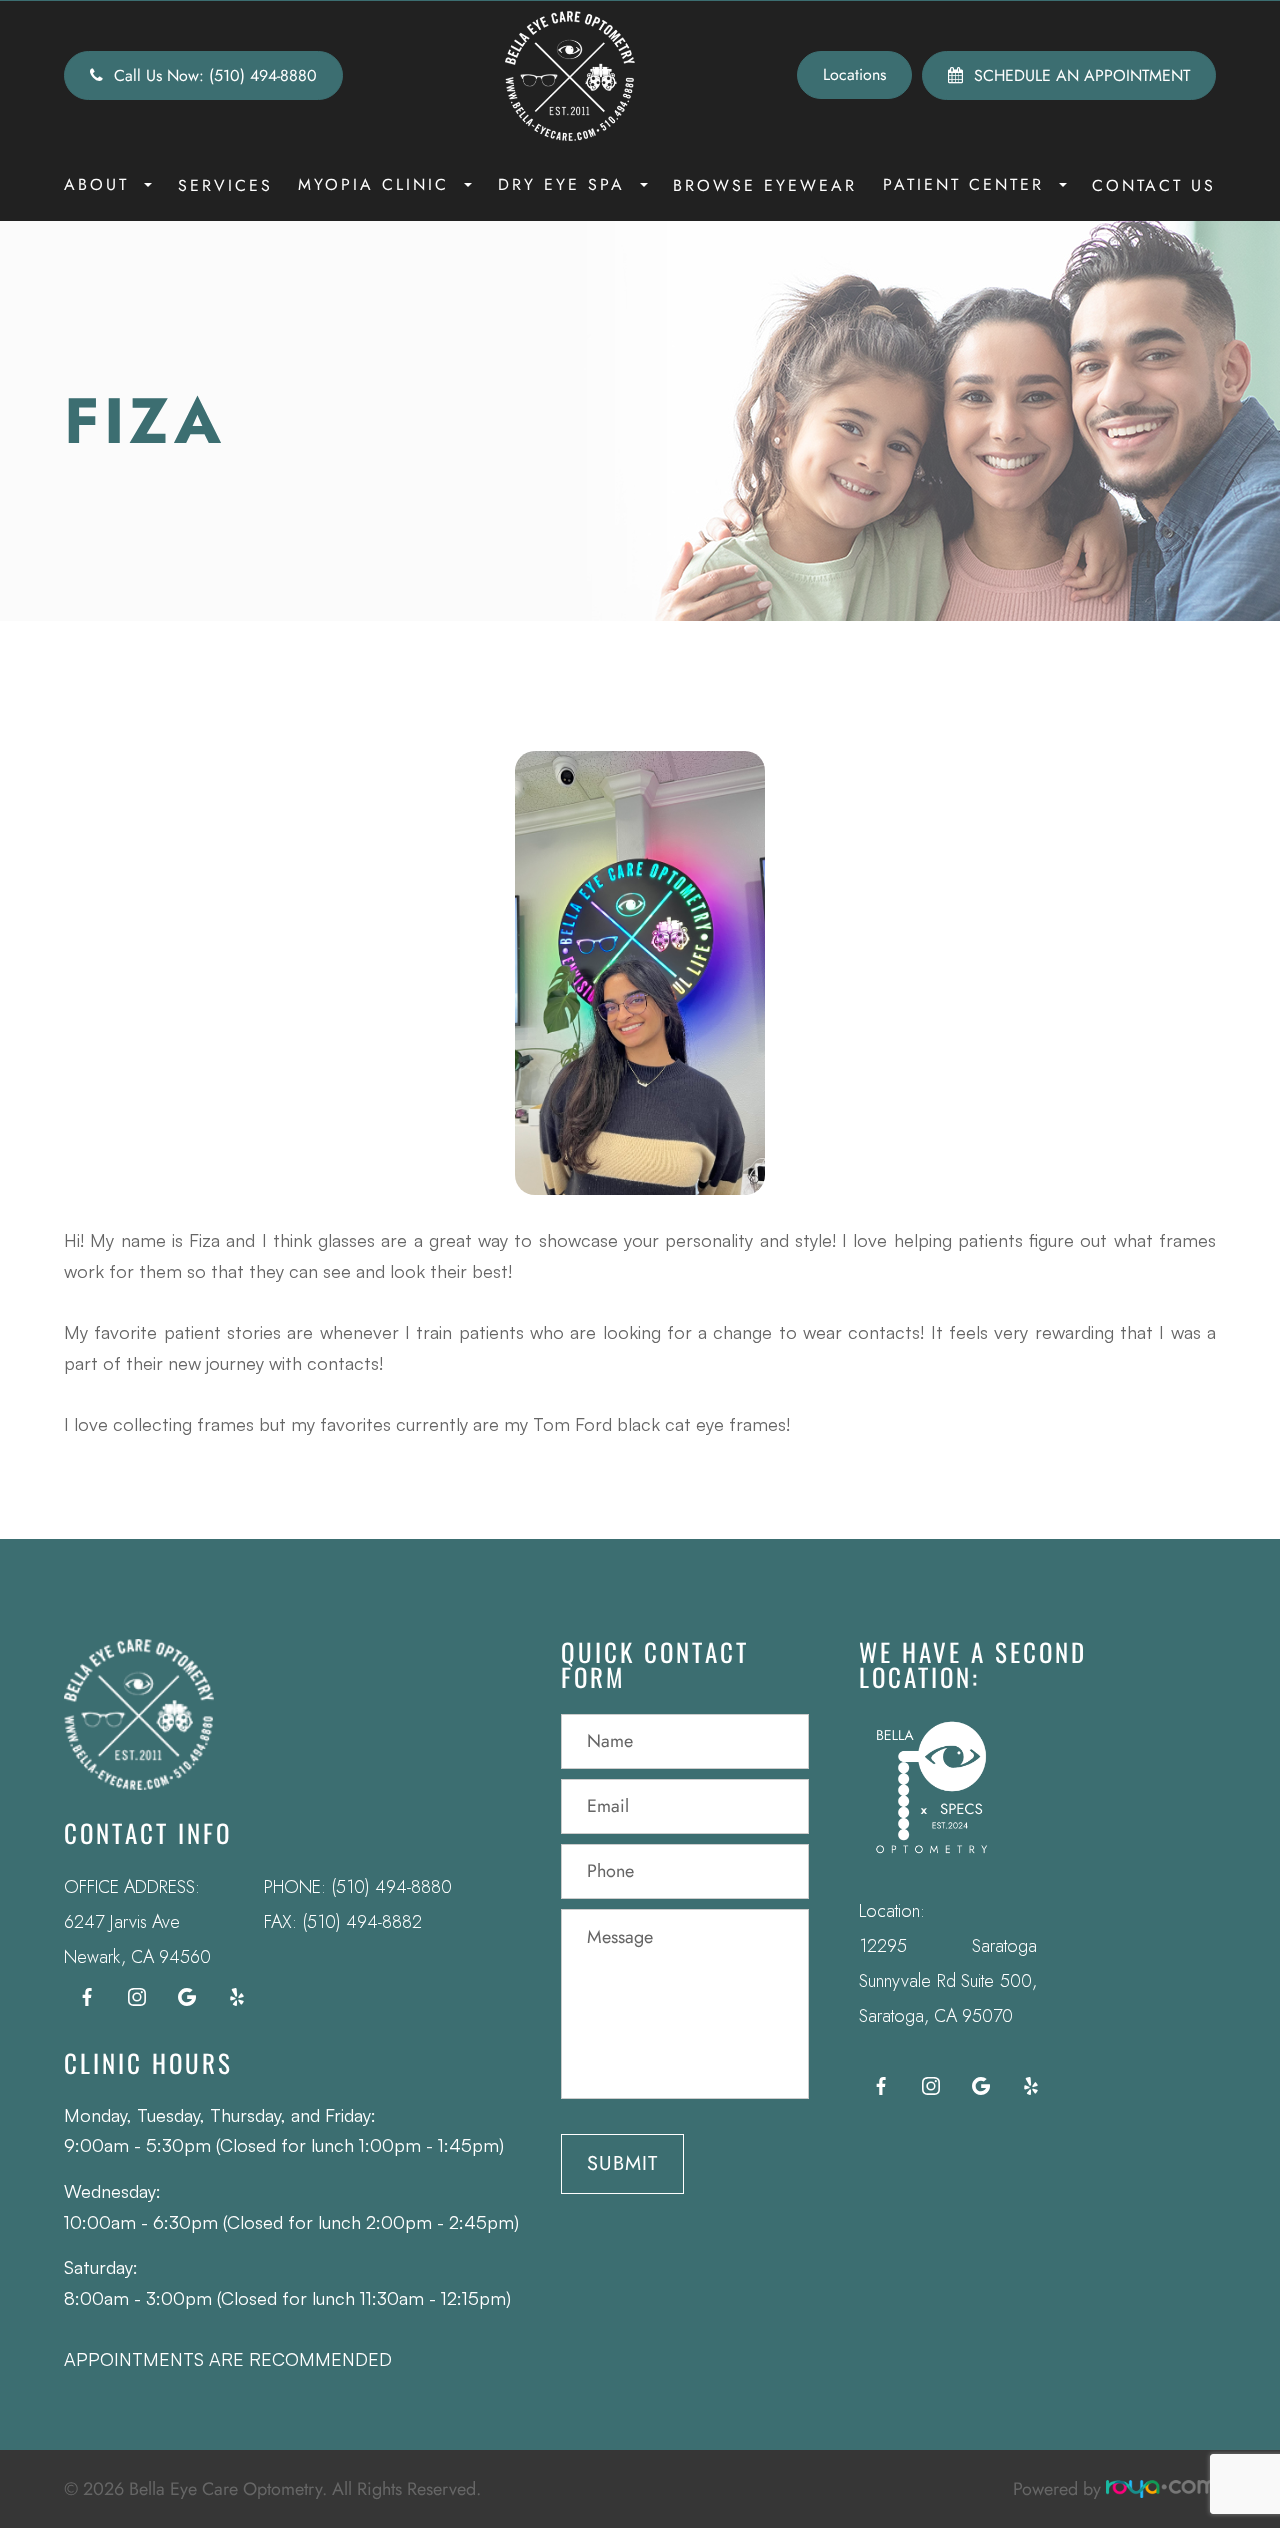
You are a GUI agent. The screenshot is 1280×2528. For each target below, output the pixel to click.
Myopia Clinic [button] (373, 184)
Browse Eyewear (765, 185)
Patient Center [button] (963, 184)
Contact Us (1154, 185)
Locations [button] (854, 74)
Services (225, 185)
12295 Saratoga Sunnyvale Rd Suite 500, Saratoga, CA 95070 (948, 1981)
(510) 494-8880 (391, 1887)
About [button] (96, 184)
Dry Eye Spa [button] (561, 184)
